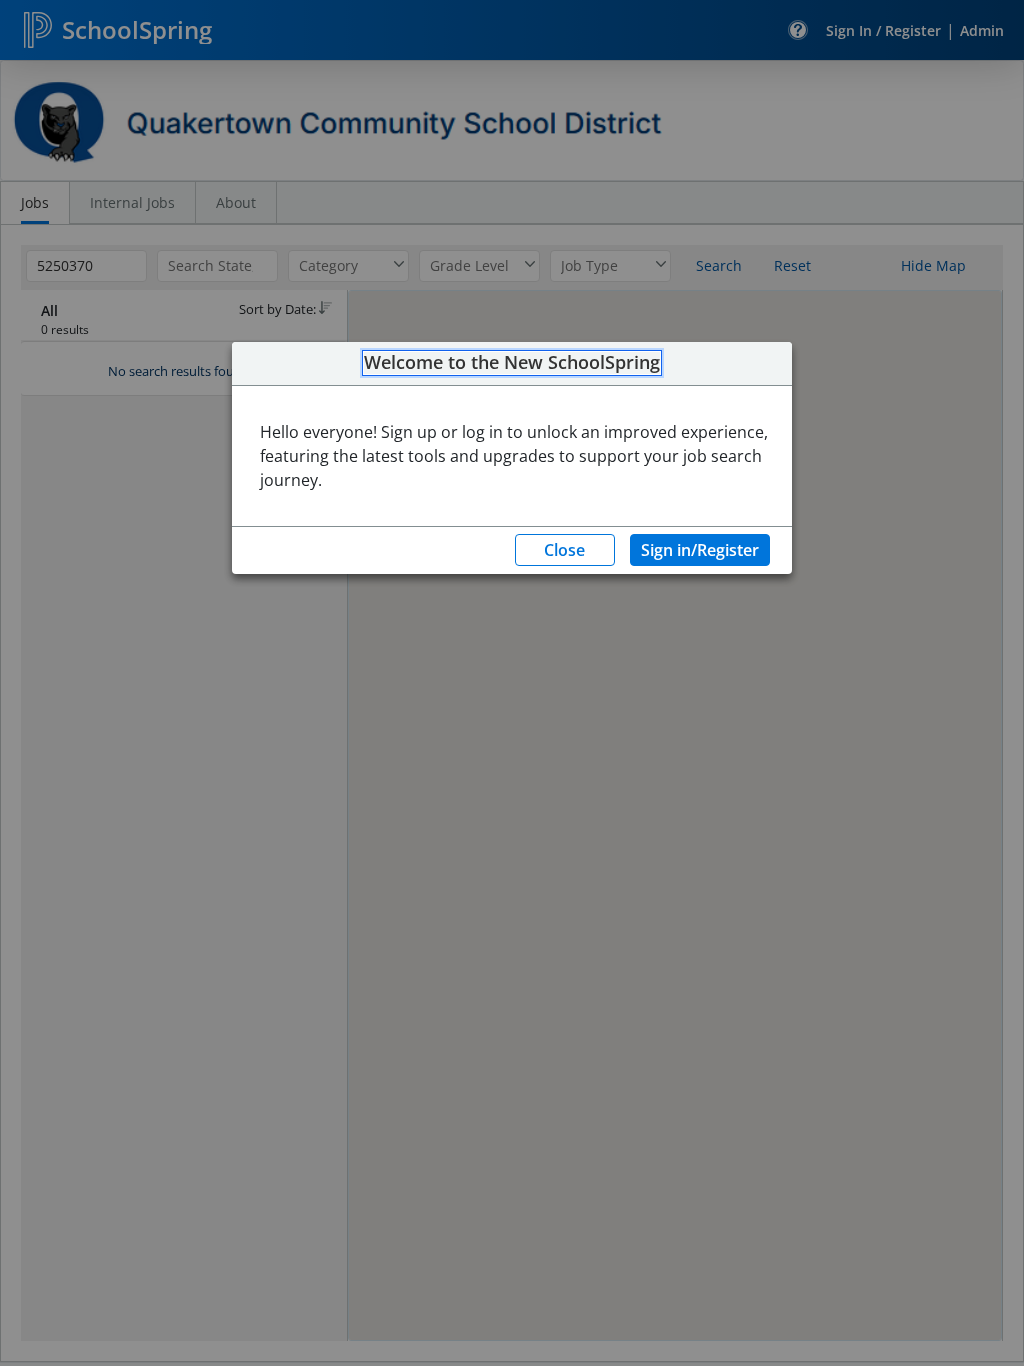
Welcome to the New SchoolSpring (512, 363)
